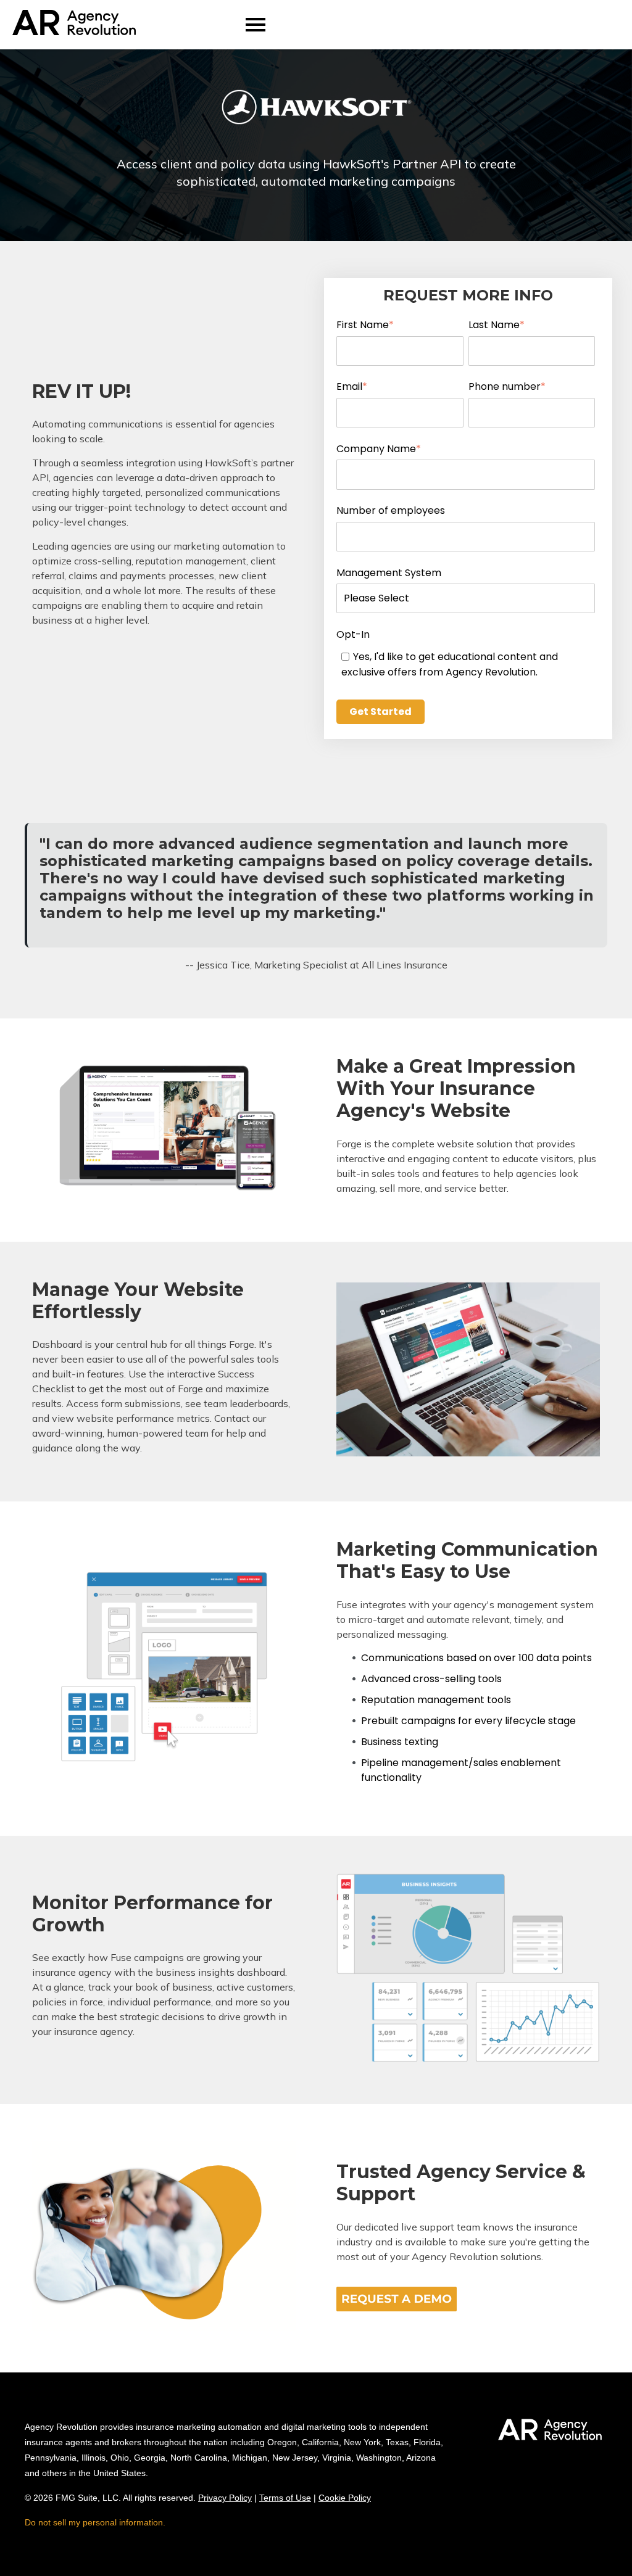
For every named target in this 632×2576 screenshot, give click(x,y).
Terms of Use (285, 2498)
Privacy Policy (225, 2498)
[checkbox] (466, 664)
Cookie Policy (345, 2498)
